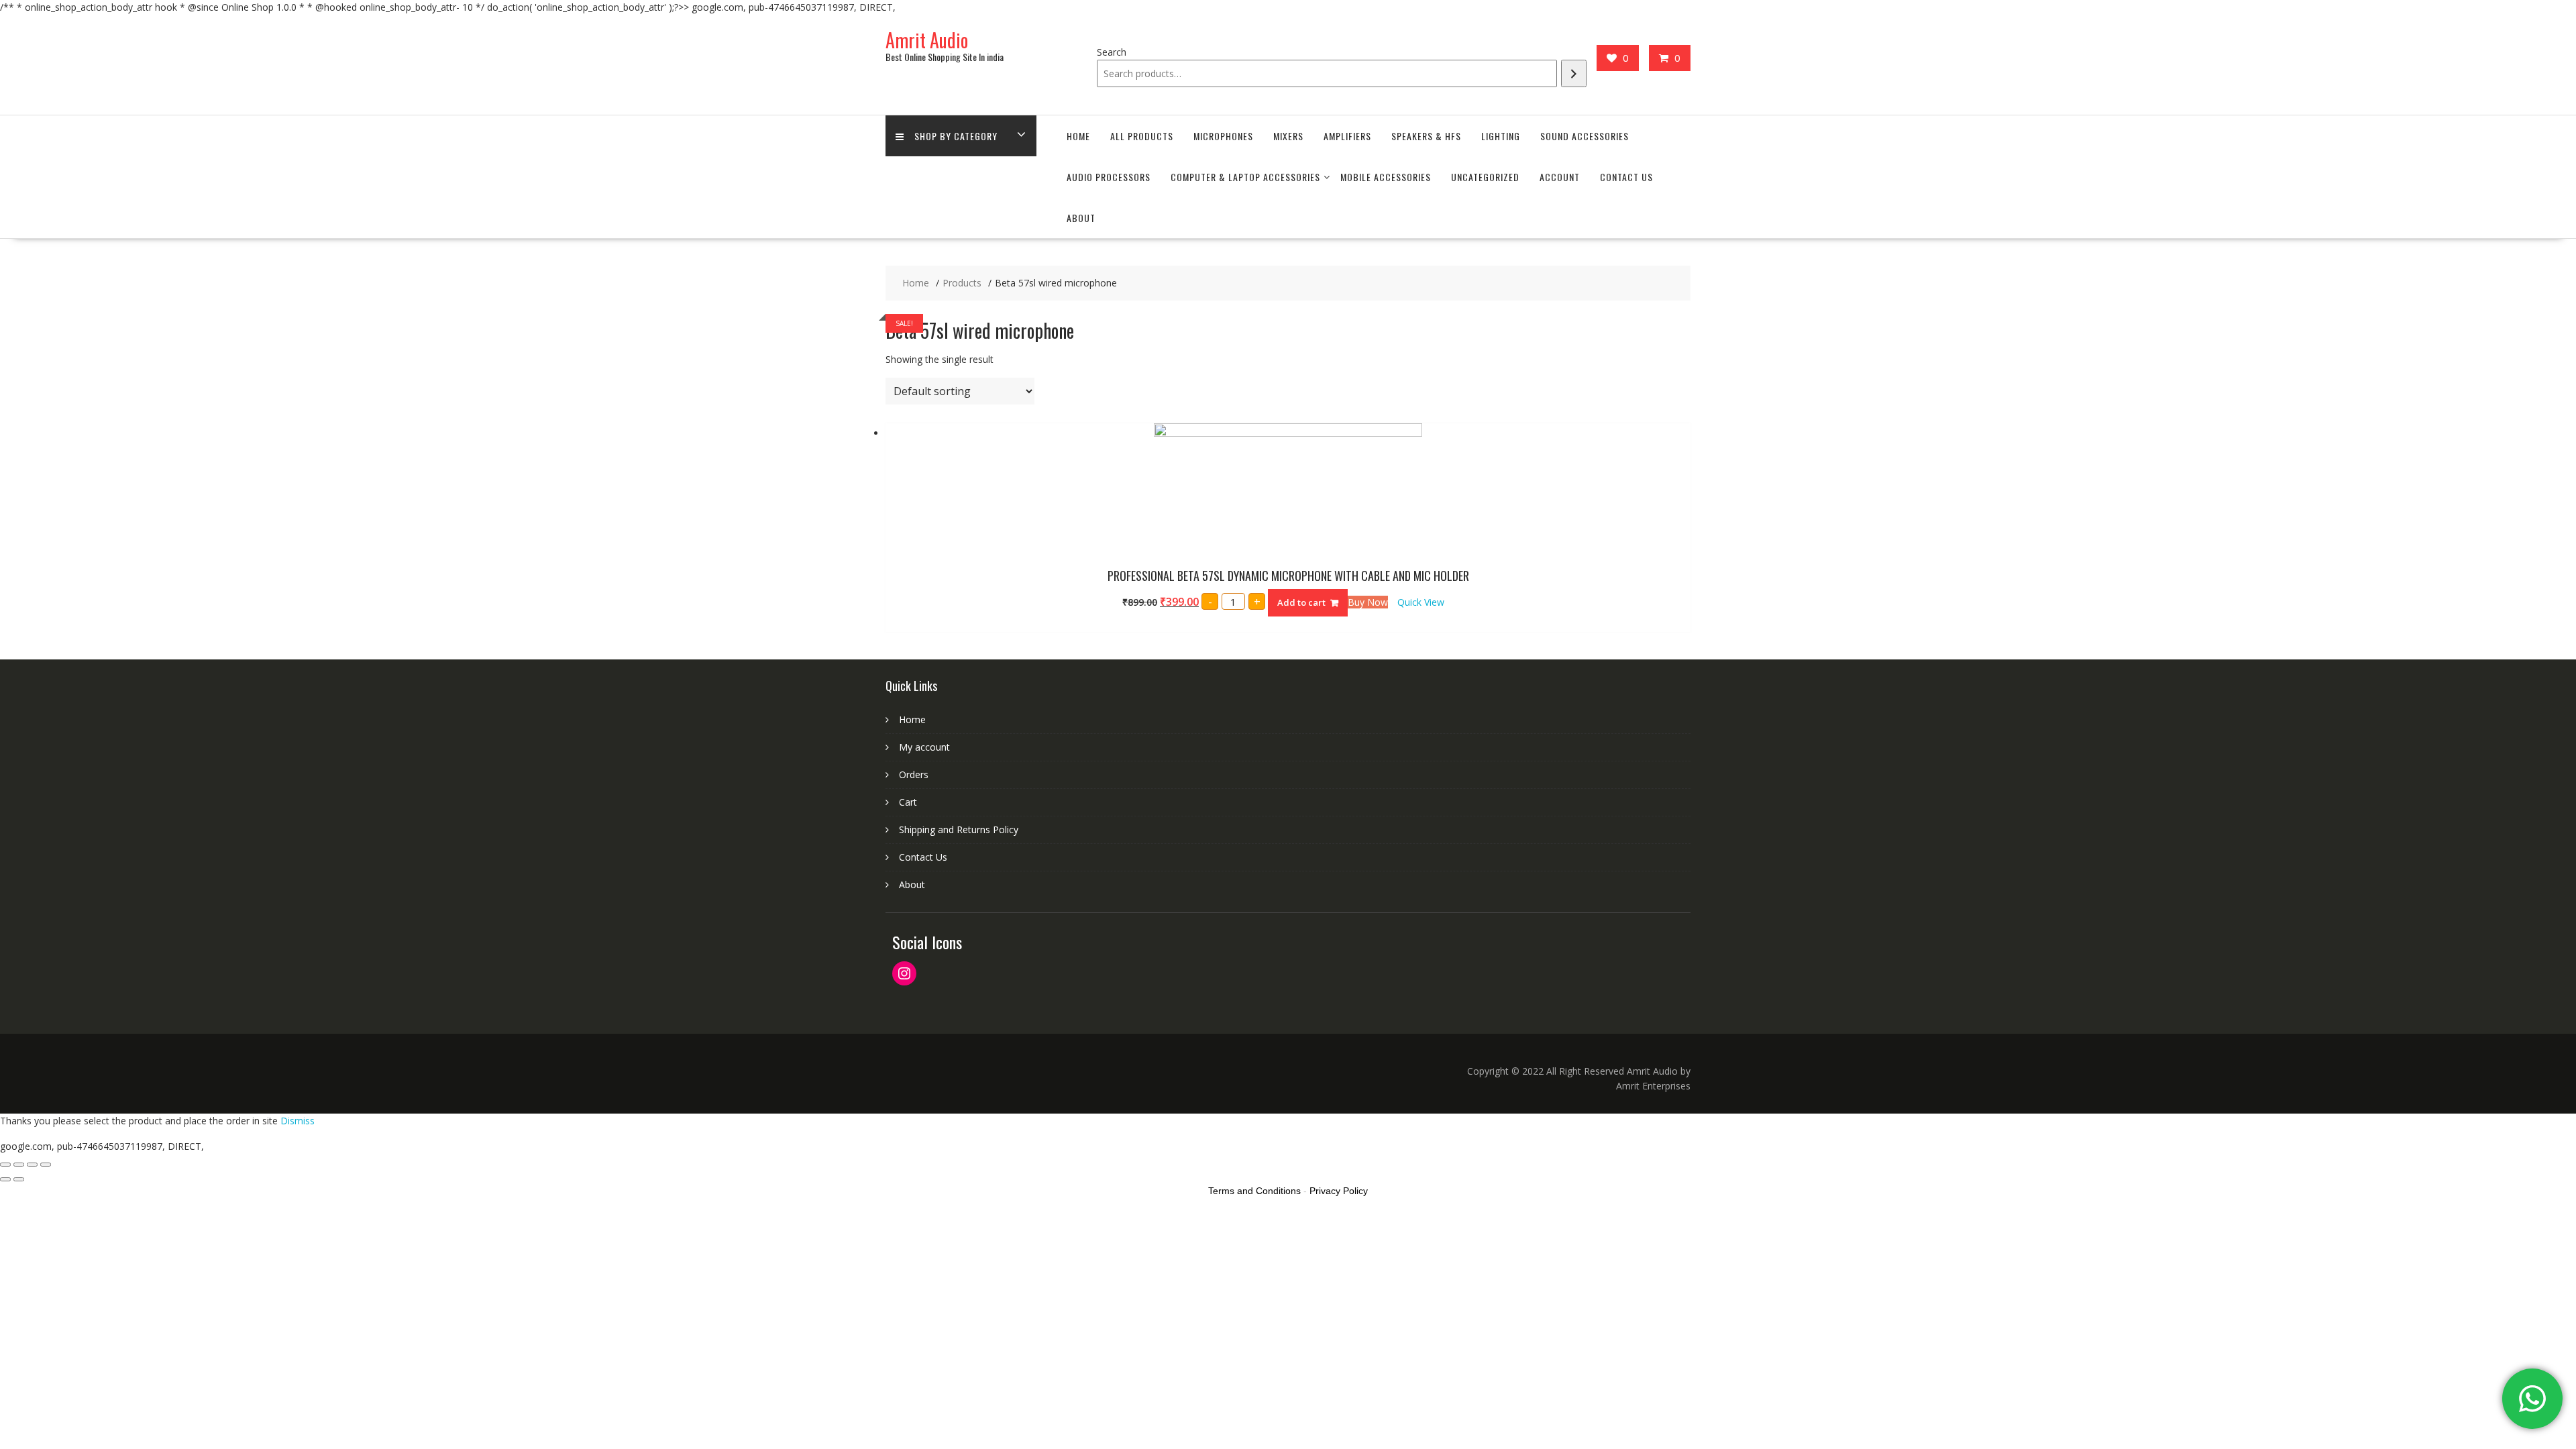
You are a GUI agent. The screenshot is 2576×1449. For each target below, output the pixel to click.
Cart (908, 802)
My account (924, 747)
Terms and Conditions (1254, 1191)
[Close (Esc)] (5, 1165)
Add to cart (1301, 602)
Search (1112, 52)
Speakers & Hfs (1426, 136)
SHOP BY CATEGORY (956, 136)
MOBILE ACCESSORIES (1386, 177)
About (1081, 218)
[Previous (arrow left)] (5, 1179)
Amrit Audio (927, 40)
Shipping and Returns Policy (959, 829)
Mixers (1288, 136)
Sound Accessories (1585, 136)
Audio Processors (1109, 177)
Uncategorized (1485, 177)
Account (1560, 177)
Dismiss (298, 1121)
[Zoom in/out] (46, 1165)
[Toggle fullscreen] (32, 1165)
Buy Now (1368, 602)
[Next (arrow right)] (19, 1179)
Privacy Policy (1339, 1191)
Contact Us (1626, 177)
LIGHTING (1501, 136)
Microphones (1223, 136)
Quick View (1421, 602)
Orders (914, 774)
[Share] (19, 1165)
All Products (1142, 136)
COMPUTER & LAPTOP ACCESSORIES (1245, 177)
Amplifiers (1347, 136)
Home (1078, 136)
